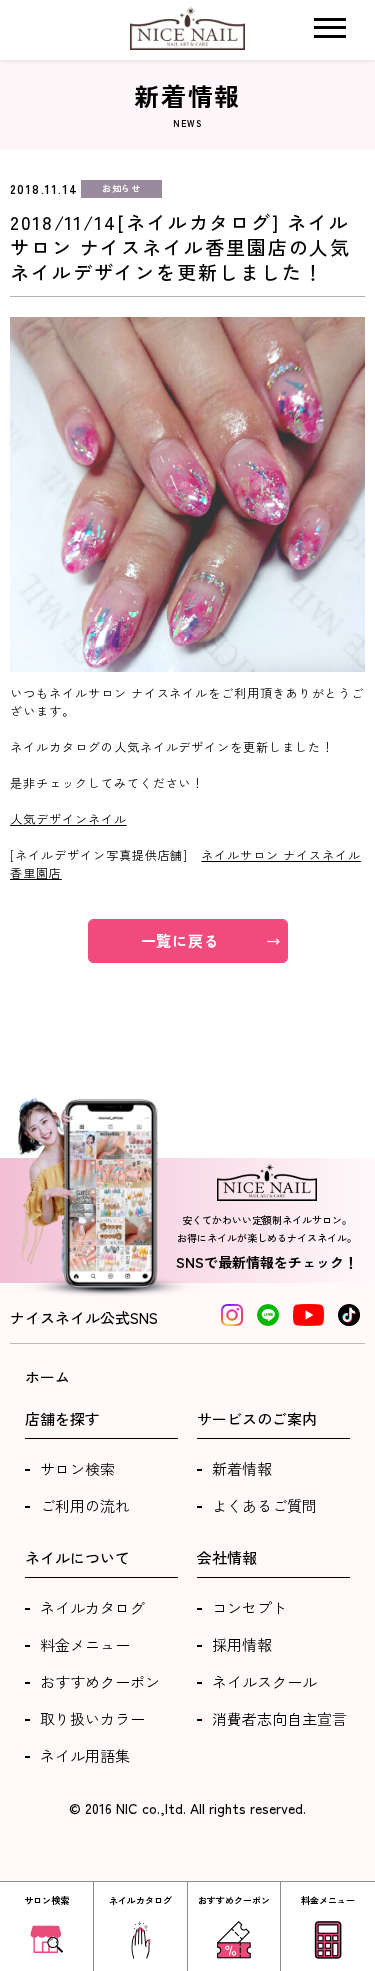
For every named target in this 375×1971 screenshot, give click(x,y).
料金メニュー (85, 1644)
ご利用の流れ (85, 1505)
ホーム (47, 1376)
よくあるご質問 (264, 1505)
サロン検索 (77, 1468)
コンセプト (249, 1607)
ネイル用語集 (85, 1755)
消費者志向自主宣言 (279, 1718)
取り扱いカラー (92, 1718)
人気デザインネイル (68, 818)
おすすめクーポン (100, 1681)
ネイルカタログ (92, 1607)
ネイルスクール (264, 1681)
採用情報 (242, 1644)
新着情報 (242, 1468)
